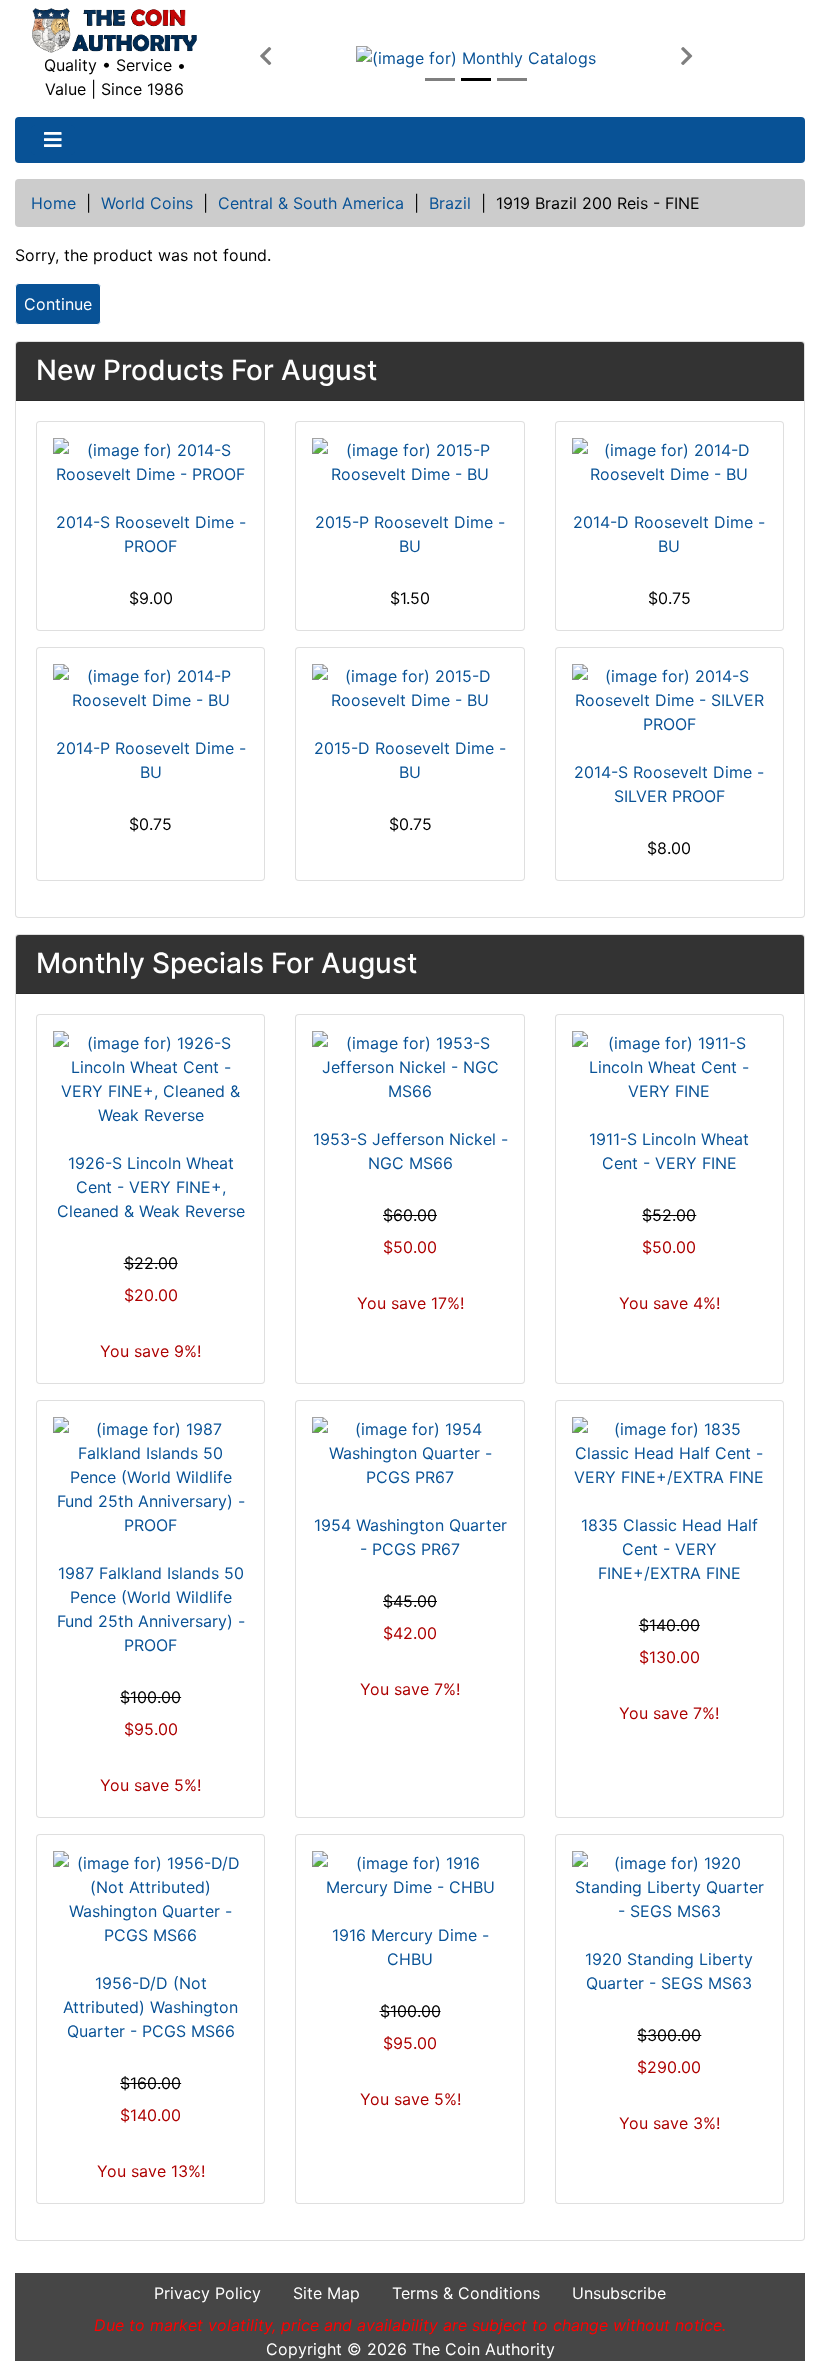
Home (53, 203)
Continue (58, 304)
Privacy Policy (207, 2293)
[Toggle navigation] (53, 140)
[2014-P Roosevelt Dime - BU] (150, 688)
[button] (265, 57)
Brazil (450, 203)
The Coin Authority (483, 2349)
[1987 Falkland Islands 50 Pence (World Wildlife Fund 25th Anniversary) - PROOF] (150, 1477)
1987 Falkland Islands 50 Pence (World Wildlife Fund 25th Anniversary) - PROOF (151, 1609)
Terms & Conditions (466, 2293)
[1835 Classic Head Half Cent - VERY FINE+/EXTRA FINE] (669, 1453)
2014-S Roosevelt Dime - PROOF (151, 534)
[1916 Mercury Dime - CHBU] (409, 1875)
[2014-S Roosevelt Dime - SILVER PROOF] (669, 700)
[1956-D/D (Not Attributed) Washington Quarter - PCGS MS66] (150, 1899)
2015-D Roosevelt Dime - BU (410, 760)
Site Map (326, 2293)
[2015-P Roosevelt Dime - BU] (409, 462)
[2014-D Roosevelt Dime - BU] (669, 462)
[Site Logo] (114, 30)
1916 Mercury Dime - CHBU (410, 1947)
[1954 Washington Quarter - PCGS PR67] (409, 1453)
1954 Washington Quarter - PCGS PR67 (410, 1537)
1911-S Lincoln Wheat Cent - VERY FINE (669, 1151)
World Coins (147, 203)
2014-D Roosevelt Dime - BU (669, 534)
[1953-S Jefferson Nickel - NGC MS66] (409, 1067)
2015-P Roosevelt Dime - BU (410, 534)
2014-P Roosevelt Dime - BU (151, 760)
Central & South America (311, 203)
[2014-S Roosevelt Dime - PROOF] (150, 462)
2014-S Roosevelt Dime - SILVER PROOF (669, 784)
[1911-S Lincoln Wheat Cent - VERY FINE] (669, 1067)
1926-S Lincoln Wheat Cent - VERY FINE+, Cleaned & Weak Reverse (151, 1187)
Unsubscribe (619, 2293)
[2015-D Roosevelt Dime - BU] (409, 688)
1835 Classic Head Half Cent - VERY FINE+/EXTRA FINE (669, 1549)
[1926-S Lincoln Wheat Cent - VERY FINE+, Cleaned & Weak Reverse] (150, 1079)
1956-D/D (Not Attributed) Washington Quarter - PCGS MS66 (150, 2007)
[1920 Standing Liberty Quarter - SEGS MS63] (669, 1887)
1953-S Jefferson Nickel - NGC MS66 (410, 1151)
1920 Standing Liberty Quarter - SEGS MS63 (669, 1971)
